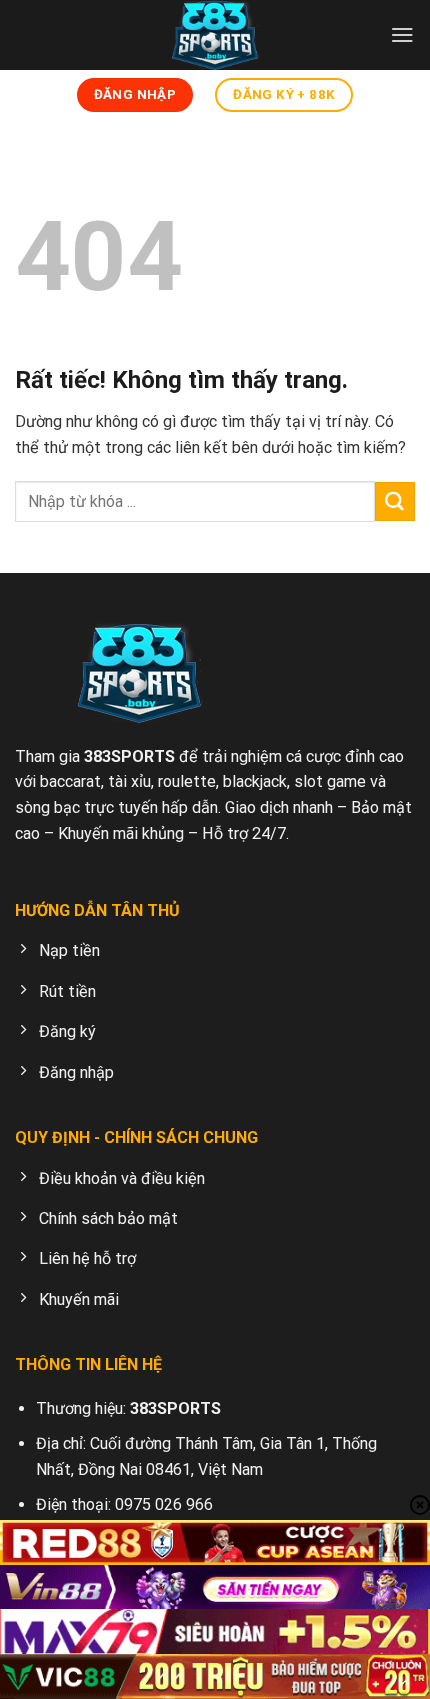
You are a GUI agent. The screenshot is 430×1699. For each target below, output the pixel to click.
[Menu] (402, 34)
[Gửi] (395, 502)
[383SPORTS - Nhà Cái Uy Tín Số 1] (215, 35)
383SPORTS (129, 756)
